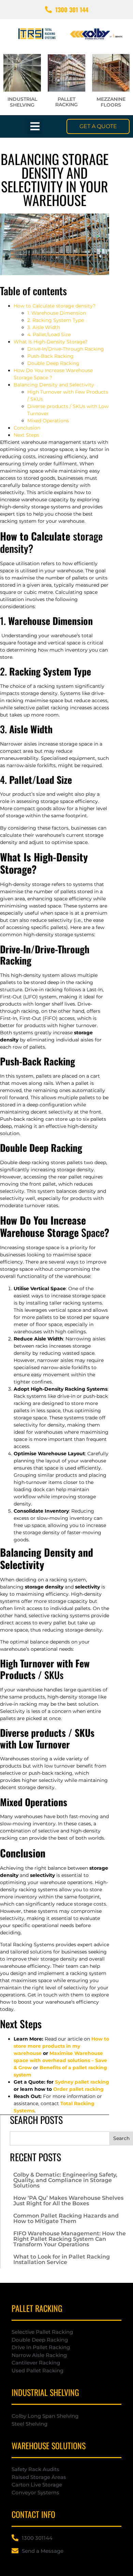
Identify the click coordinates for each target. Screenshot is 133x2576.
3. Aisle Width (44, 327)
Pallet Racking (66, 102)
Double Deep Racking (53, 363)
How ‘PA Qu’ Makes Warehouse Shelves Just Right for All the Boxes (68, 2201)
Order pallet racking (78, 2089)
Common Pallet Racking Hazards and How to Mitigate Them (66, 2218)
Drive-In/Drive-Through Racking (66, 349)
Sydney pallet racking (82, 2082)
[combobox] (60, 2138)
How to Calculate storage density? (55, 306)
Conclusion (27, 428)
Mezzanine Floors (111, 102)
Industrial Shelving (22, 102)
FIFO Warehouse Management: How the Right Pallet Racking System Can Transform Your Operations (70, 2239)
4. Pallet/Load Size (49, 335)
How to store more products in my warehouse (61, 2046)
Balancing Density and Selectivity (54, 385)
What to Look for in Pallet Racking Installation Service (62, 2259)
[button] (35, 127)
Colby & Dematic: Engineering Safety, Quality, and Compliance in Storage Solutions (65, 2180)
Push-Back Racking (50, 356)
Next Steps (26, 435)
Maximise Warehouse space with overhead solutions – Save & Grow (60, 2060)
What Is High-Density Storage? (51, 342)
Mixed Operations (48, 421)
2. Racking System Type (56, 320)
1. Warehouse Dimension (57, 313)
